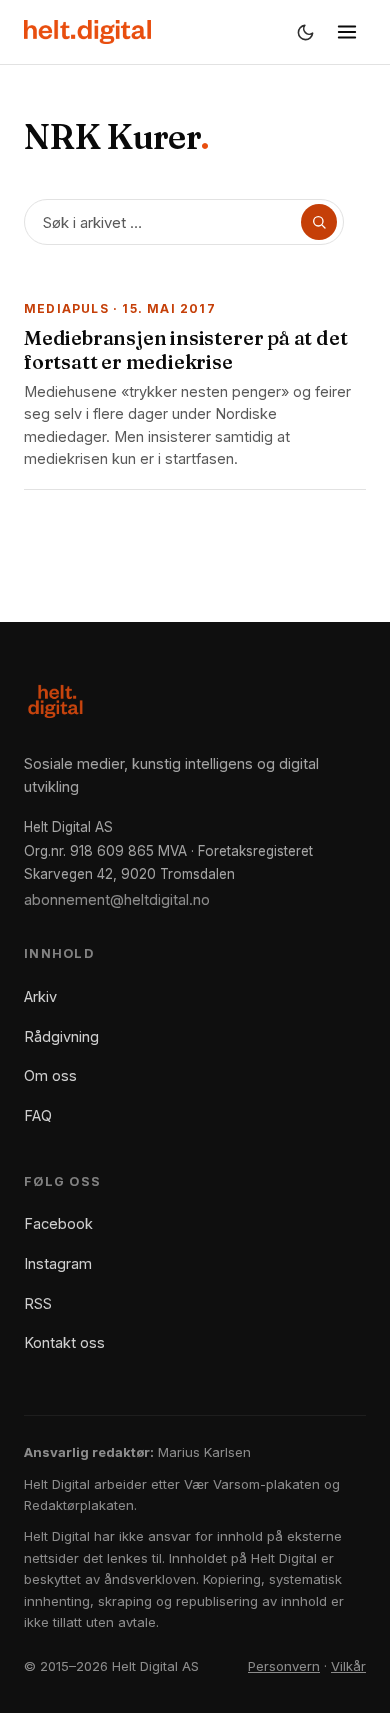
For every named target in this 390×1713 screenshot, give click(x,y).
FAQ (38, 1115)
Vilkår (348, 1666)
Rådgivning (61, 1036)
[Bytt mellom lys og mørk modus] (305, 32)
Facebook (58, 1223)
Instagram (58, 1263)
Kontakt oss (64, 1342)
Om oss (50, 1075)
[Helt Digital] (87, 32)
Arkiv (40, 996)
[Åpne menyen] (347, 32)
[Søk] (319, 222)
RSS (38, 1303)
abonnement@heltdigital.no (117, 899)
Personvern (284, 1666)
